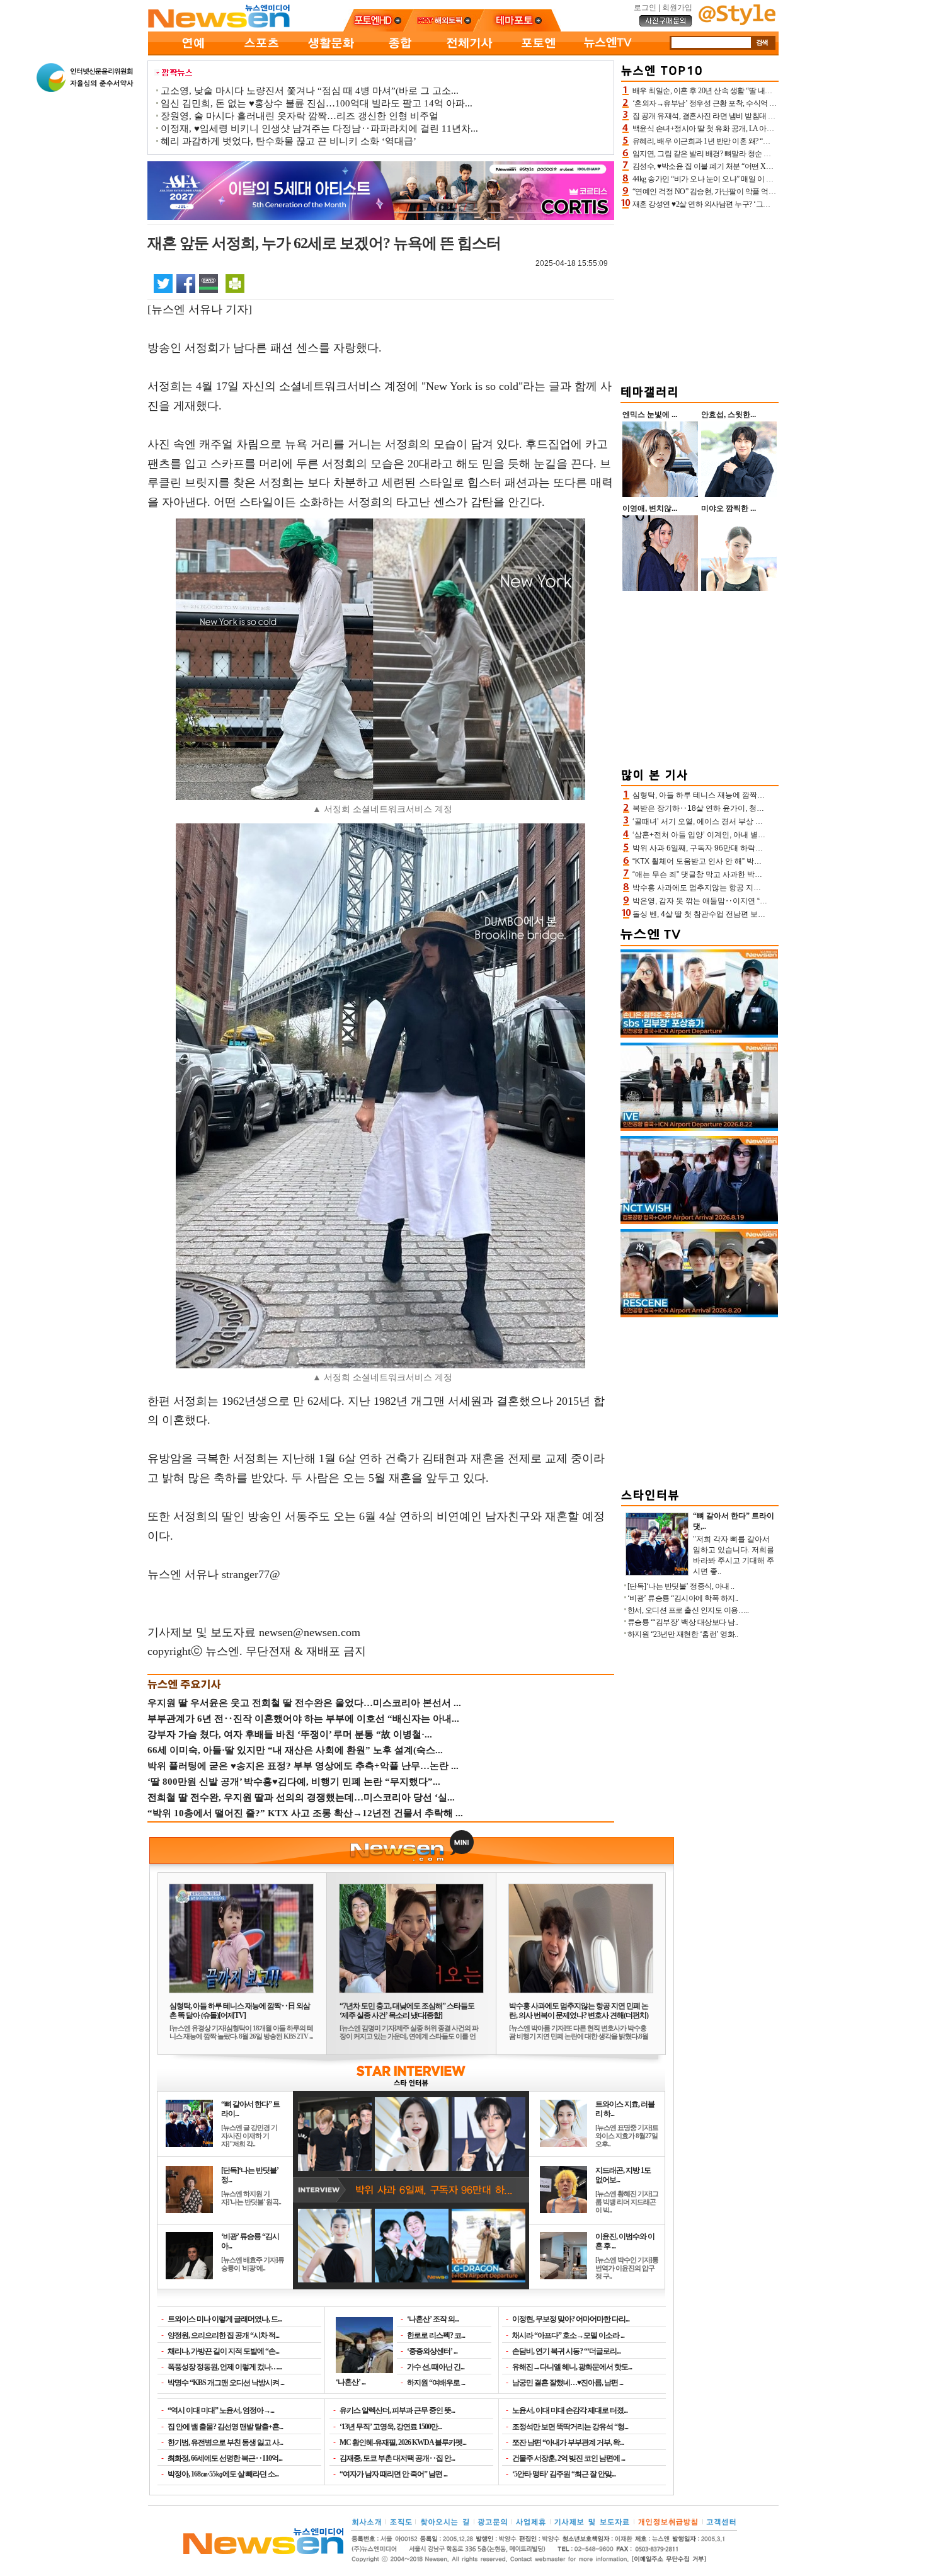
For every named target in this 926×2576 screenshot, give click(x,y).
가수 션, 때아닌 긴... (436, 2367)
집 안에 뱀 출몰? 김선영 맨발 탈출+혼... (225, 2427)
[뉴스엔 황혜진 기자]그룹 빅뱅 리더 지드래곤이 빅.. (627, 2202)
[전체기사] (469, 53)
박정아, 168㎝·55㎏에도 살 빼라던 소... (223, 2474)
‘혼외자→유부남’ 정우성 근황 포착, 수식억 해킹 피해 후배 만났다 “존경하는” (754, 103)
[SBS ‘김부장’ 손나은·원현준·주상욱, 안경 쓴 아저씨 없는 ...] (699, 1035)
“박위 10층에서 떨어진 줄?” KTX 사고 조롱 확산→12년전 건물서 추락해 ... (305, 1813)
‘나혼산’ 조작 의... (433, 2319)
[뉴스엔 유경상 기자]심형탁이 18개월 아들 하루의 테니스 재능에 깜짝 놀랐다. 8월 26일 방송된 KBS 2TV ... (241, 2032)
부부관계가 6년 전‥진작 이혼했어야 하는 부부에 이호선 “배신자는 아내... (303, 1719)
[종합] (400, 53)
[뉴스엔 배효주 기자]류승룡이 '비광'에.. (253, 2264)
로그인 (645, 8)
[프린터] (235, 283)
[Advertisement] (700, 295)
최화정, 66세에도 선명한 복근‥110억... (225, 2458)
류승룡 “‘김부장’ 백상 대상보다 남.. (683, 1622)
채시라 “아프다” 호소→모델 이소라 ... (568, 2335)
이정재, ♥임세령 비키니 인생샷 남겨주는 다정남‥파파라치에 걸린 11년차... (319, 129)
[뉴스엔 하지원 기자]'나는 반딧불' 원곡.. (251, 2198)
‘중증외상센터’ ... (432, 2351)
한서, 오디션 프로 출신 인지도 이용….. (688, 1610)
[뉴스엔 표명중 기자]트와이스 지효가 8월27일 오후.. (627, 2136)
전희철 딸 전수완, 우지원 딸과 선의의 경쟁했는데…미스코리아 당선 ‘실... (301, 1797)
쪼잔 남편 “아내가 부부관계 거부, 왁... (568, 2442)
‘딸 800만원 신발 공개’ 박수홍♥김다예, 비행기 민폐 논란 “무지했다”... (294, 1782)
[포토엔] (539, 53)
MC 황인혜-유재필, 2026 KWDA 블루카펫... (403, 2442)
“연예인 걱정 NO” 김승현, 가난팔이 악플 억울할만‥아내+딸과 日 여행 (744, 192)
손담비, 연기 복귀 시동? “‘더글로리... (566, 2351)
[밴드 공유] (209, 283)
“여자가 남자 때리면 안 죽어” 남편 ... (393, 2474)
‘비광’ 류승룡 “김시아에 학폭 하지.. (683, 1598)
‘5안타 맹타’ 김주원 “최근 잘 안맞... (564, 2474)
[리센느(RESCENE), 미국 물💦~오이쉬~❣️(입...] (699, 1315)
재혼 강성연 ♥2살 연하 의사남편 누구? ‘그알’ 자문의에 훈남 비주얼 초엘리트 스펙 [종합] (771, 204)
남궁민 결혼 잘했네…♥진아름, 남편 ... (568, 2383)
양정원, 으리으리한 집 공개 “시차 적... (223, 2335)
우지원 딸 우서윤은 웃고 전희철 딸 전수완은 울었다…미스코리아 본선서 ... (304, 1703)
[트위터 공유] (163, 283)
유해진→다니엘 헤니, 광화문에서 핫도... (572, 2367)
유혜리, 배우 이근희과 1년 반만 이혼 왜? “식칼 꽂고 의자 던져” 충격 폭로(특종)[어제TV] (770, 141)
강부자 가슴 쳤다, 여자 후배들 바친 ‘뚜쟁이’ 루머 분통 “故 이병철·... (290, 1734)
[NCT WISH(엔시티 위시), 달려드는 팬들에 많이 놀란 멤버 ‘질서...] (699, 1222)
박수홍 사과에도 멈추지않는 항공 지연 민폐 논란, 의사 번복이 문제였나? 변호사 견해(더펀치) (579, 2011)
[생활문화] (331, 53)
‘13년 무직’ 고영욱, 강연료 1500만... (391, 2427)
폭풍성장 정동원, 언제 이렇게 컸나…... (225, 2367)
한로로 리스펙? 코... (436, 2335)
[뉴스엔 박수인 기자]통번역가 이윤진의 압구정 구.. (627, 2268)
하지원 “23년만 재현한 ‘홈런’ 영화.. (683, 1634)
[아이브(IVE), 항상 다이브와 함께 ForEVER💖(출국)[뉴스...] (699, 1128)
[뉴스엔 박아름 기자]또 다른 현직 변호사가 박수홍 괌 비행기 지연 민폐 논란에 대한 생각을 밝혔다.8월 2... (579, 2036)
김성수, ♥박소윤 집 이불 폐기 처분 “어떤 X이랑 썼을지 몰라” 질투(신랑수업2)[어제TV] (768, 166)
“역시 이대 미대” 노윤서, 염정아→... (221, 2410)
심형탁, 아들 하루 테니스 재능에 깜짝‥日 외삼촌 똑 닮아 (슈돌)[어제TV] (240, 2011)
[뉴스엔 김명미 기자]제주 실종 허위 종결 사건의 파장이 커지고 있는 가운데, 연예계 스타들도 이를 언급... (409, 2036)
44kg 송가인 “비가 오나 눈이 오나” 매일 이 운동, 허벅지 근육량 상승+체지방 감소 (760, 179)
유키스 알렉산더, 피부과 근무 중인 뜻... (397, 2410)
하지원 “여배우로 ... (436, 2383)
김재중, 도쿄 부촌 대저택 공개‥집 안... (397, 2458)
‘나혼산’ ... (351, 2382)
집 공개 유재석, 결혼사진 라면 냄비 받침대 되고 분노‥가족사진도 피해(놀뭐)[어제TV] (769, 116)
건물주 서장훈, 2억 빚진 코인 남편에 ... (569, 2458)
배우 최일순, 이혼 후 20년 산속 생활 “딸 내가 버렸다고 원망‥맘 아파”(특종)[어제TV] (766, 91)
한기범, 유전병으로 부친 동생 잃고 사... (225, 2442)
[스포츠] (261, 53)
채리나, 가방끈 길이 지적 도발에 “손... (223, 2351)
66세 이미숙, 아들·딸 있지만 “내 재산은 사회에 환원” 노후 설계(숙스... (295, 1750)
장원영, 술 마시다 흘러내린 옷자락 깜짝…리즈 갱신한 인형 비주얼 (300, 116)
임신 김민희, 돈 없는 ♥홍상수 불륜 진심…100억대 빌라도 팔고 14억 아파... (317, 103)
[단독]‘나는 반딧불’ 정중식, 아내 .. (681, 1586)
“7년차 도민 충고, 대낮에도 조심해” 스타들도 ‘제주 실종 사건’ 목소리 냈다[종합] (407, 2011)
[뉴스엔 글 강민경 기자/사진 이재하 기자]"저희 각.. (249, 2136)
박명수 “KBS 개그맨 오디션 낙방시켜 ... (226, 2383)
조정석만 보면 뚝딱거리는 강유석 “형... (570, 2427)
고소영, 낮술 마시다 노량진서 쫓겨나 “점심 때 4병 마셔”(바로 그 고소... (310, 91)
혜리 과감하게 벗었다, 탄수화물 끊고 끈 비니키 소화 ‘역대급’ (289, 141)
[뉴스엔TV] (608, 53)
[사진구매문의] (666, 25)
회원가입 (677, 8)
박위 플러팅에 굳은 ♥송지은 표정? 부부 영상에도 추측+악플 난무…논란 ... (303, 1766)
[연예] (192, 53)
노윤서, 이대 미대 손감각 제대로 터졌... (570, 2410)
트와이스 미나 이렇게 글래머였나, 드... (225, 2319)
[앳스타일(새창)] (737, 23)
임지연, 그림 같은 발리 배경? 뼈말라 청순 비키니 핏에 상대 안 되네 (738, 154)
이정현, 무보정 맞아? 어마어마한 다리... (571, 2319)
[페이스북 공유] (186, 283)
